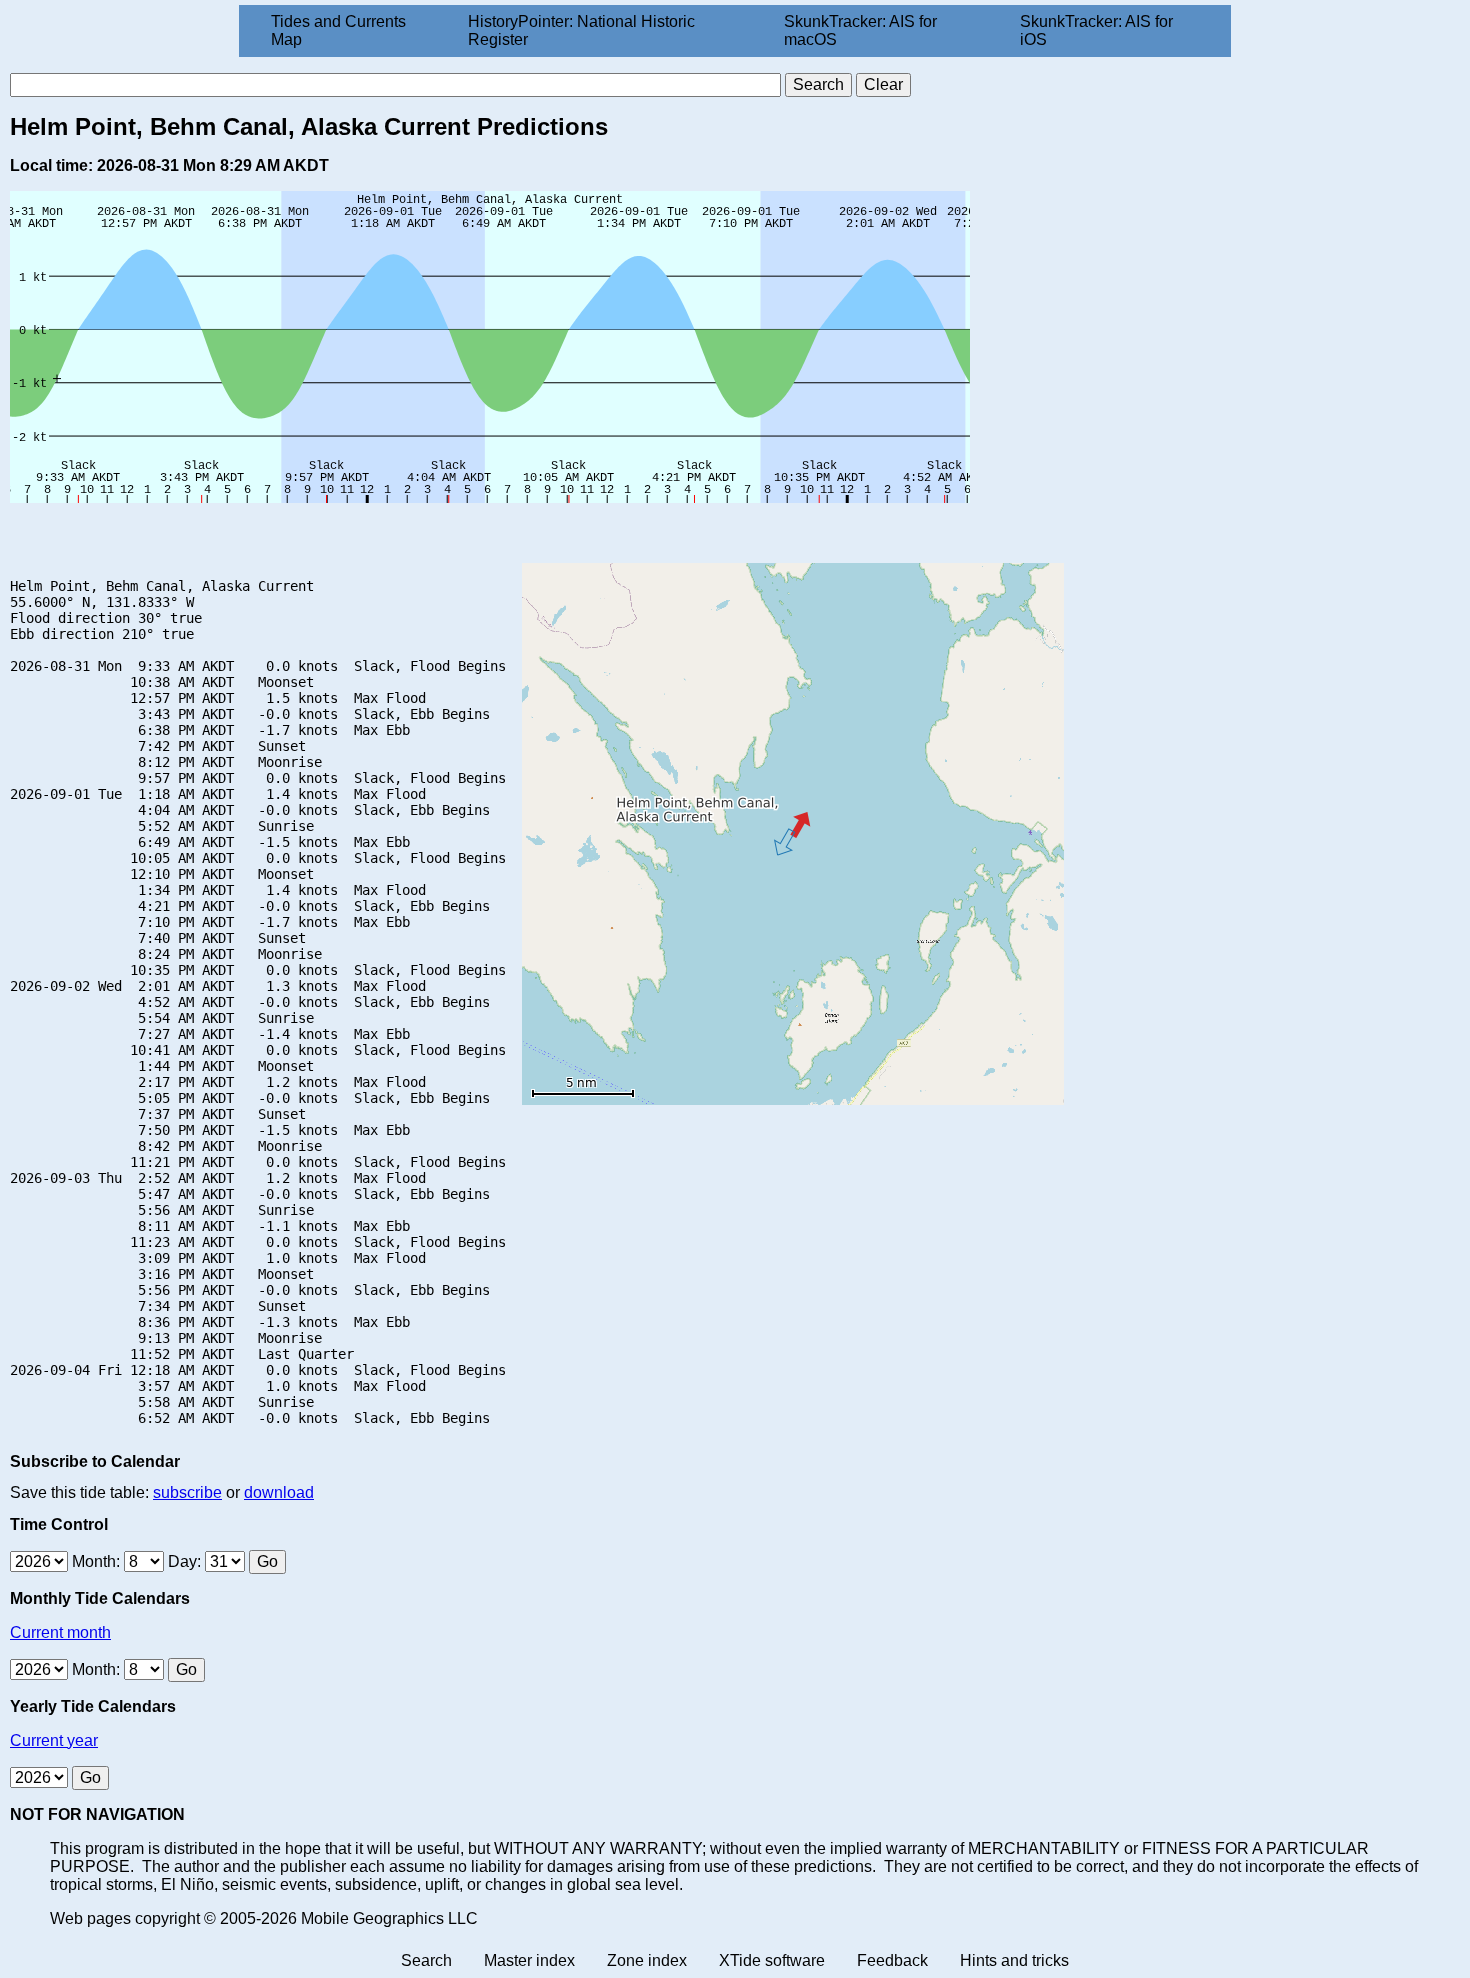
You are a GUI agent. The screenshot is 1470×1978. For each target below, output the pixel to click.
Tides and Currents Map (338, 30)
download (279, 1492)
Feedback (892, 1960)
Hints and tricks (1014, 1960)
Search (426, 1960)
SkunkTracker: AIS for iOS (1096, 30)
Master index (529, 1960)
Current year (54, 1740)
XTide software (772, 1960)
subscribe (187, 1492)
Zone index (647, 1960)
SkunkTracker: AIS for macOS (860, 30)
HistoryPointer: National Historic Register (581, 30)
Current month (60, 1632)
